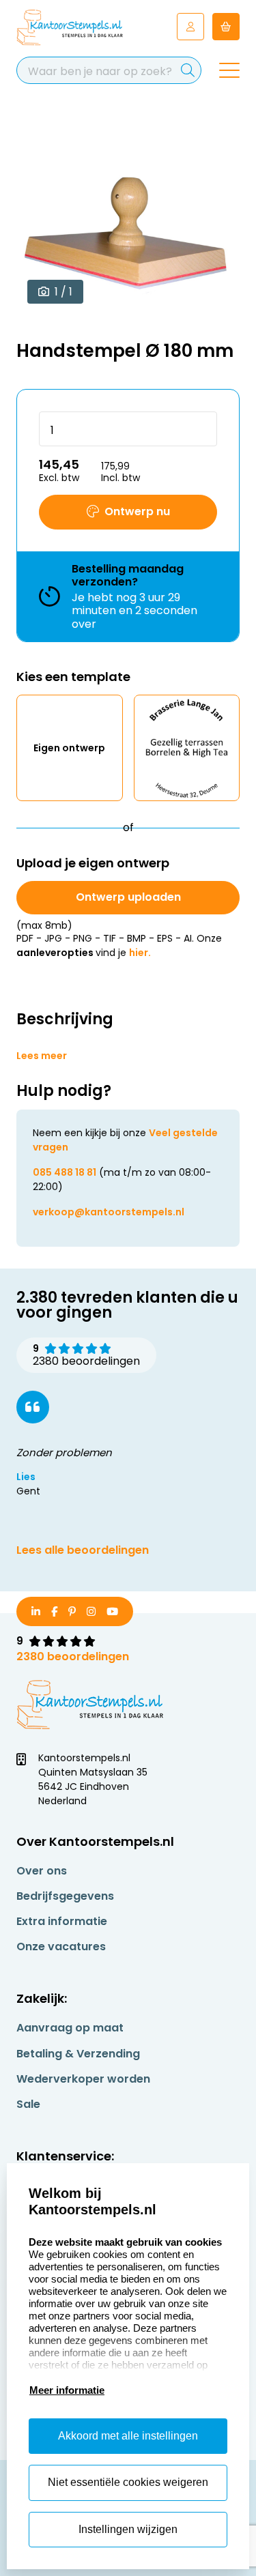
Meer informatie (67, 2390)
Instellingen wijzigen (128, 2529)
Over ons (42, 1871)
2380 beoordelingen (73, 1656)
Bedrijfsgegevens (65, 1896)
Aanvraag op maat (70, 2028)
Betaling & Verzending (78, 2054)
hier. (140, 953)
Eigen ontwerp (69, 748)
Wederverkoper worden (83, 2079)
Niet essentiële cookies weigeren (128, 2482)
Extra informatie (62, 1921)
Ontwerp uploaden (128, 897)
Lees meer (42, 1056)
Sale (28, 2104)
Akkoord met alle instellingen (128, 2436)
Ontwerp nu (137, 511)
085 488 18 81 (65, 1172)
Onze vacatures (61, 1947)
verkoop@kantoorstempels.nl (109, 1212)
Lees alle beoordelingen (83, 1550)
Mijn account (190, 27)
